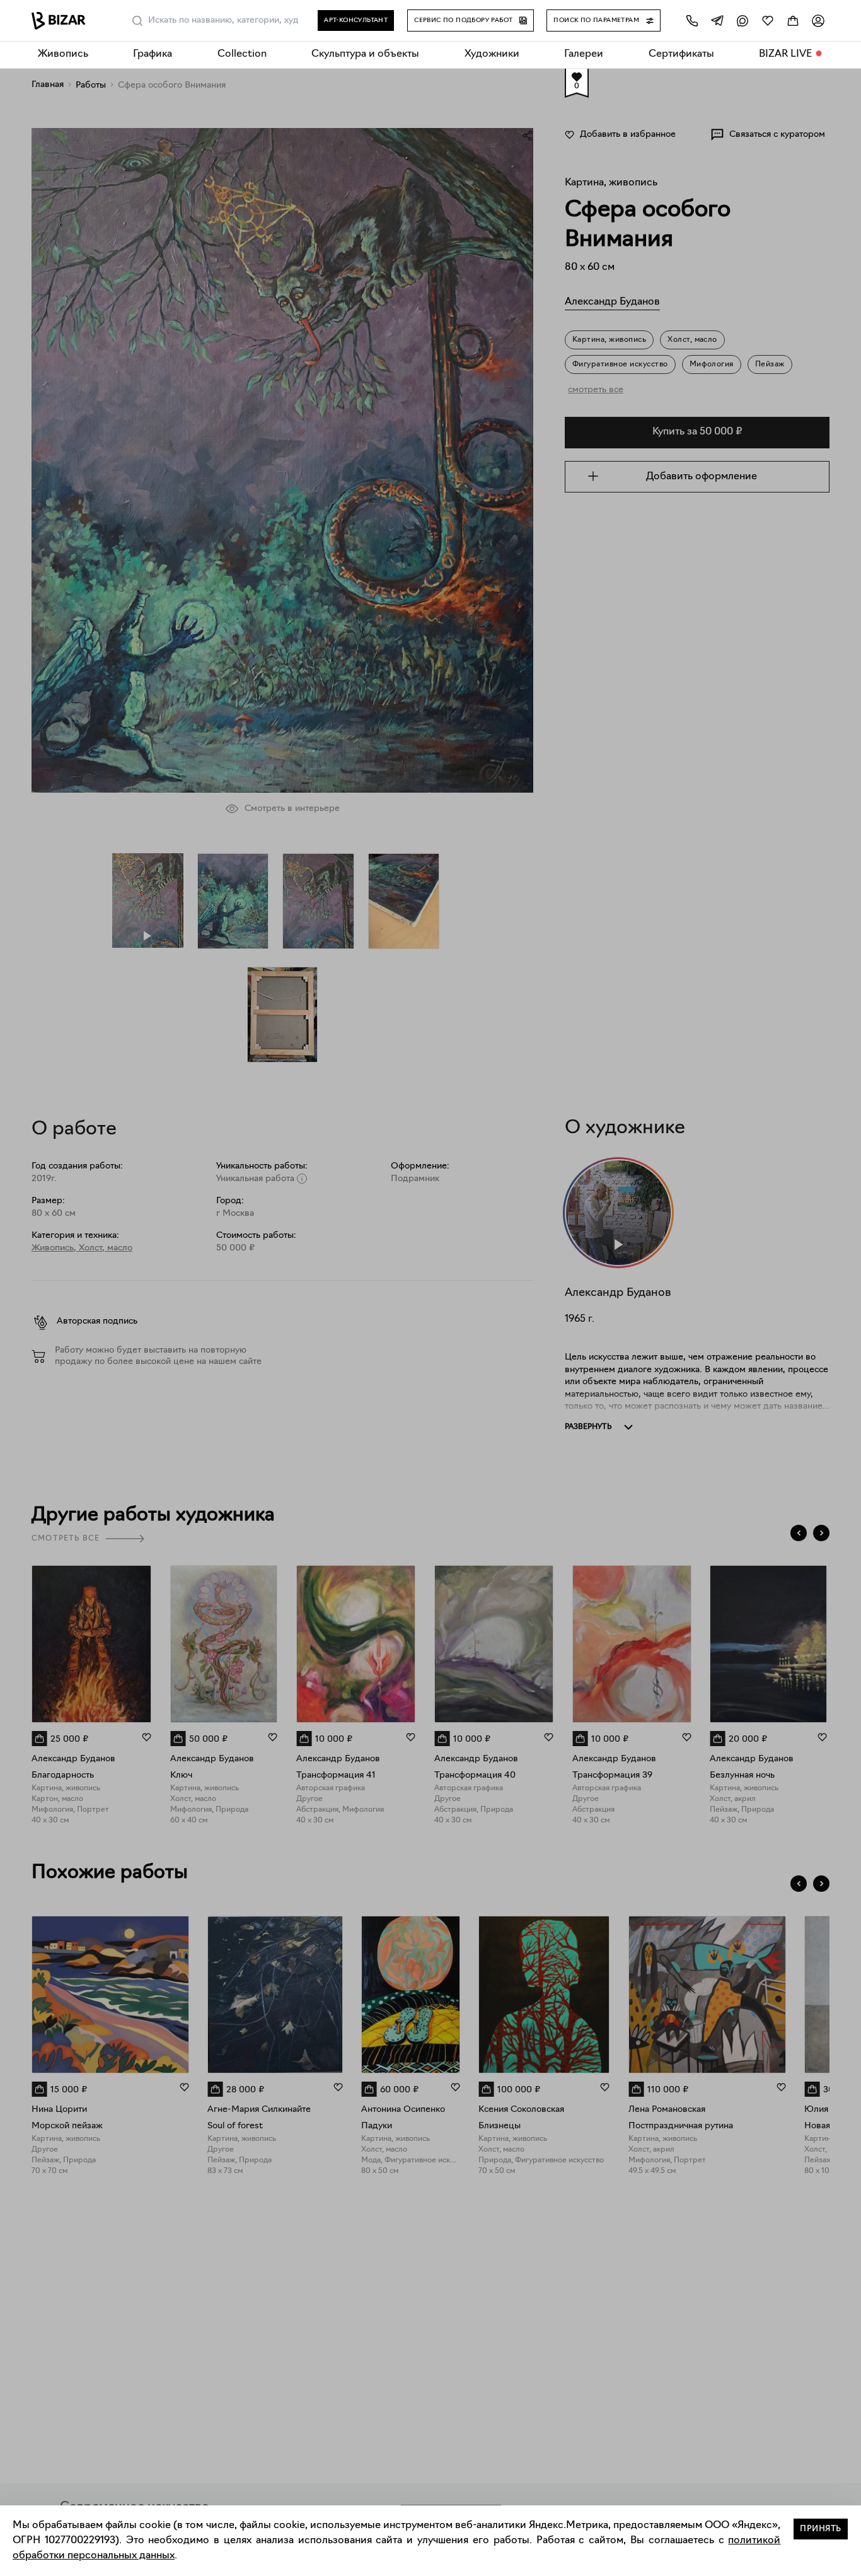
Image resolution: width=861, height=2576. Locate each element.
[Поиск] (137, 21)
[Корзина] (793, 20)
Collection (242, 54)
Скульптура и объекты (365, 54)
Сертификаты (681, 54)
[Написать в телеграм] (717, 20)
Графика (153, 54)
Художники (492, 54)
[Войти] (818, 20)
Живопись (63, 54)
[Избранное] (768, 20)
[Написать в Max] (743, 20)
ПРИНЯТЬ (821, 2529)
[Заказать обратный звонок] (692, 20)
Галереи (584, 54)
